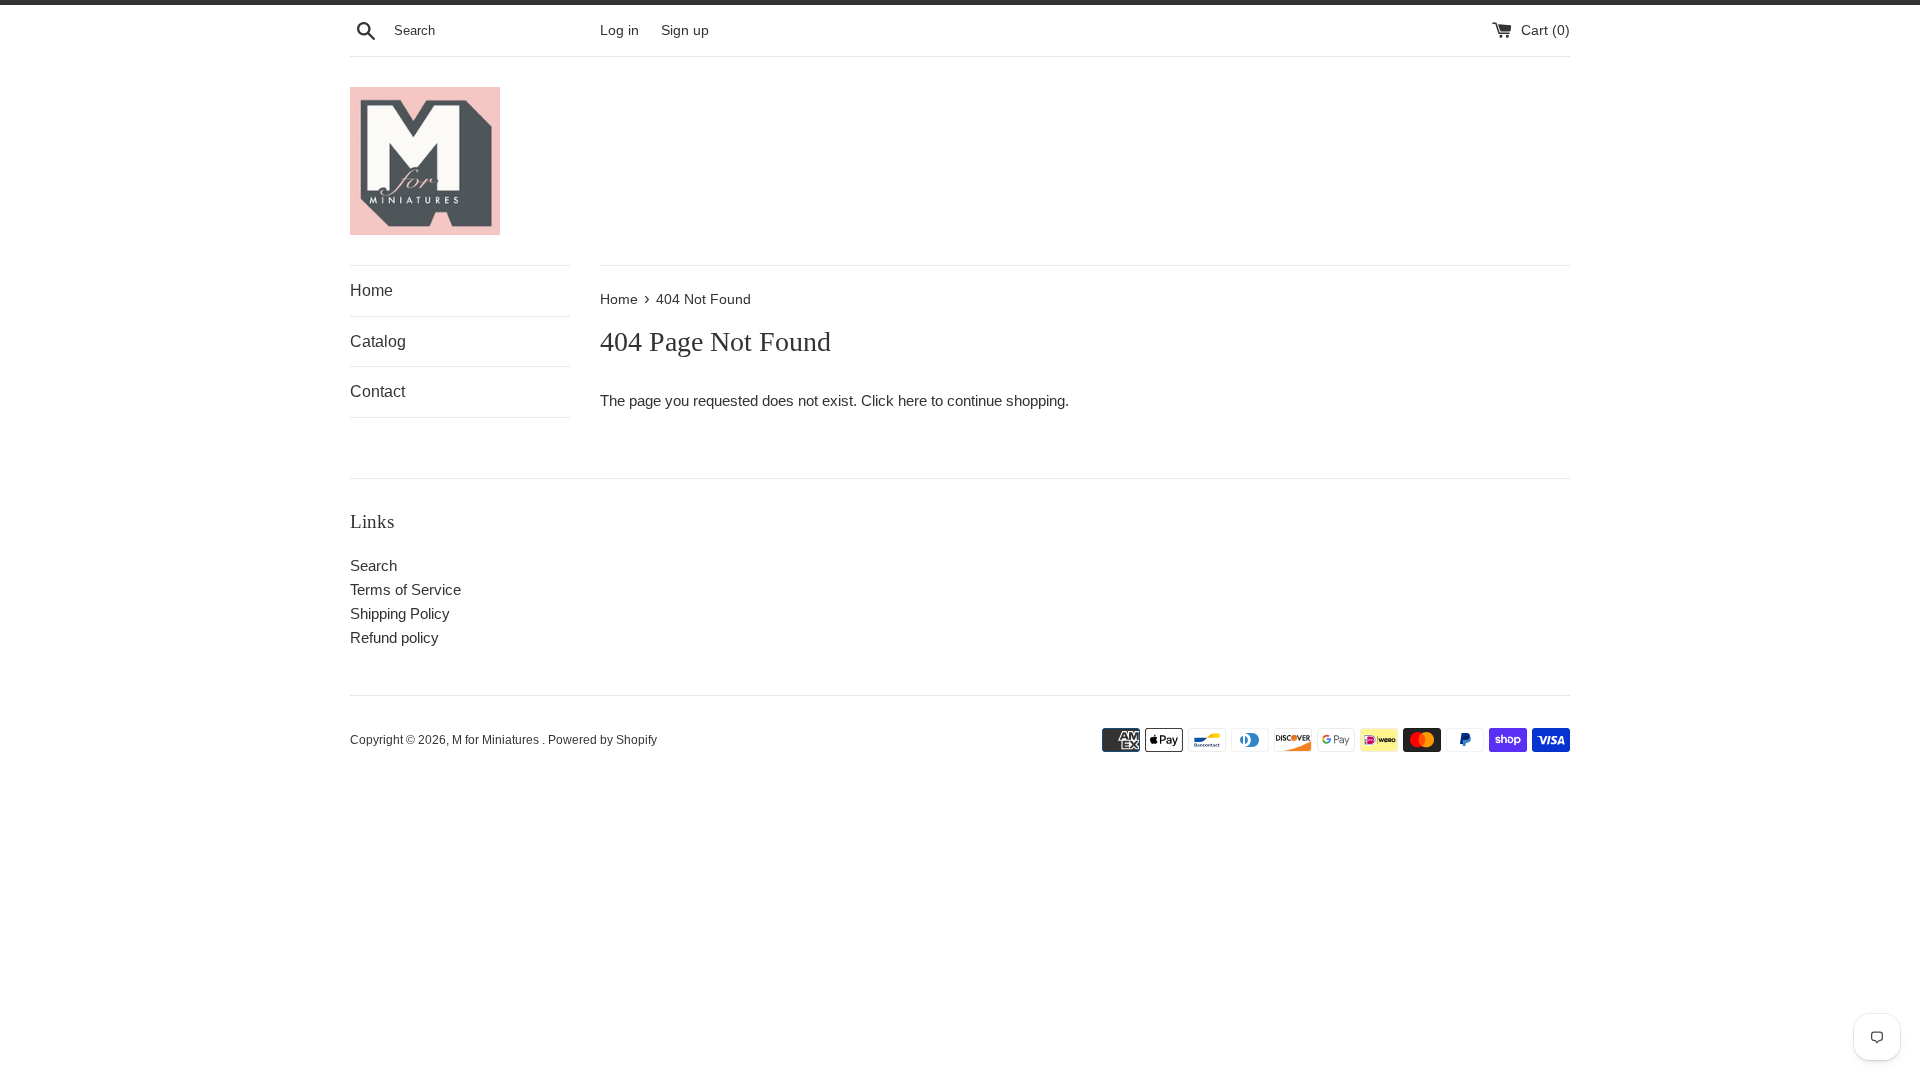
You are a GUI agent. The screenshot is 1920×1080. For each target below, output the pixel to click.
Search (373, 565)
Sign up (685, 30)
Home (371, 290)
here (912, 400)
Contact (377, 391)
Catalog (378, 341)
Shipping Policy (400, 613)
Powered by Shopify (602, 740)
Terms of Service (405, 589)
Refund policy (394, 637)
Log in (619, 30)
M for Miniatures (497, 740)
